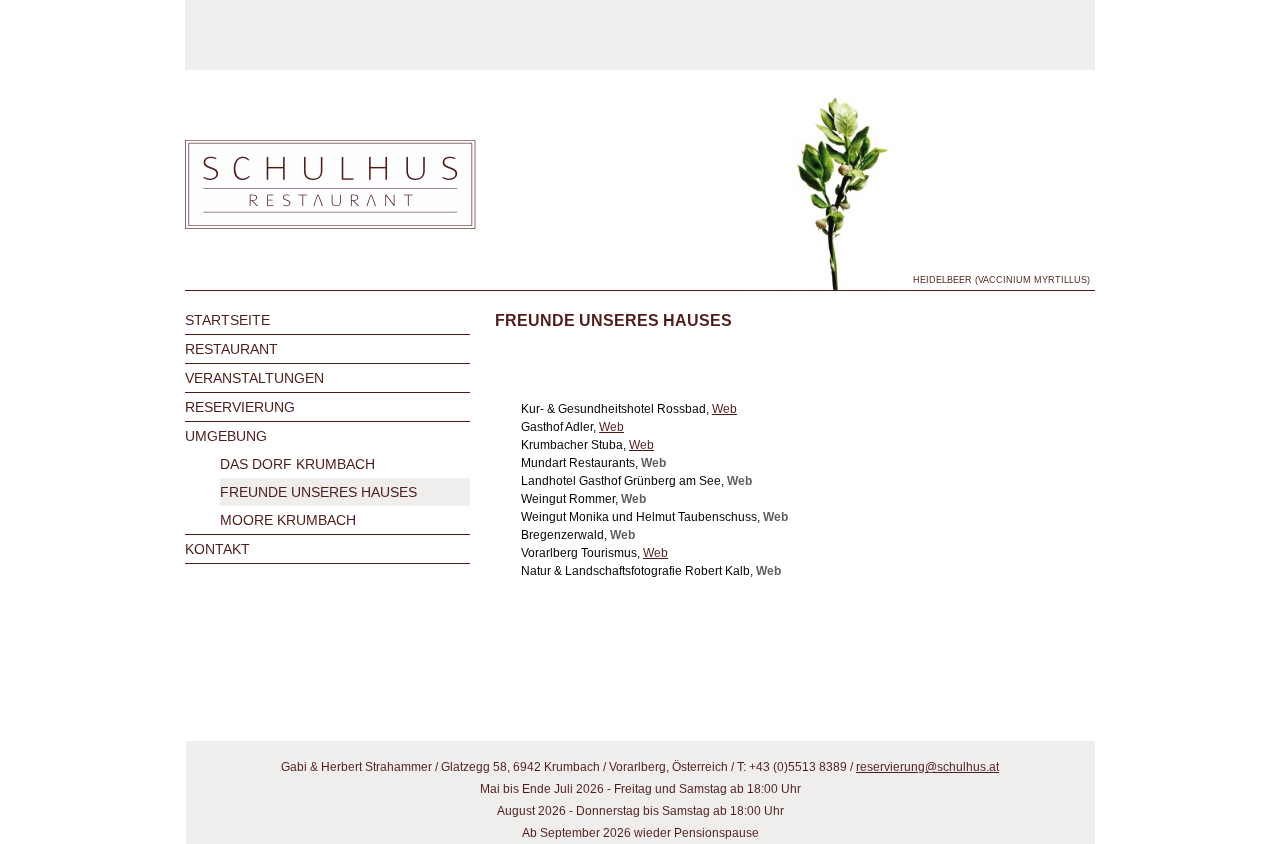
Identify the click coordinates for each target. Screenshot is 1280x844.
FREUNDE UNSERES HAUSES (318, 492)
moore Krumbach (288, 520)
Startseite (227, 320)
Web (724, 409)
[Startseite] (330, 186)
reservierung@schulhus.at (927, 767)
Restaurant (231, 349)
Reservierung (240, 407)
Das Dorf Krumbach (297, 464)
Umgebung (226, 436)
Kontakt (217, 549)
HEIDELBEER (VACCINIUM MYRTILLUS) (1001, 280)
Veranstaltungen (254, 378)
